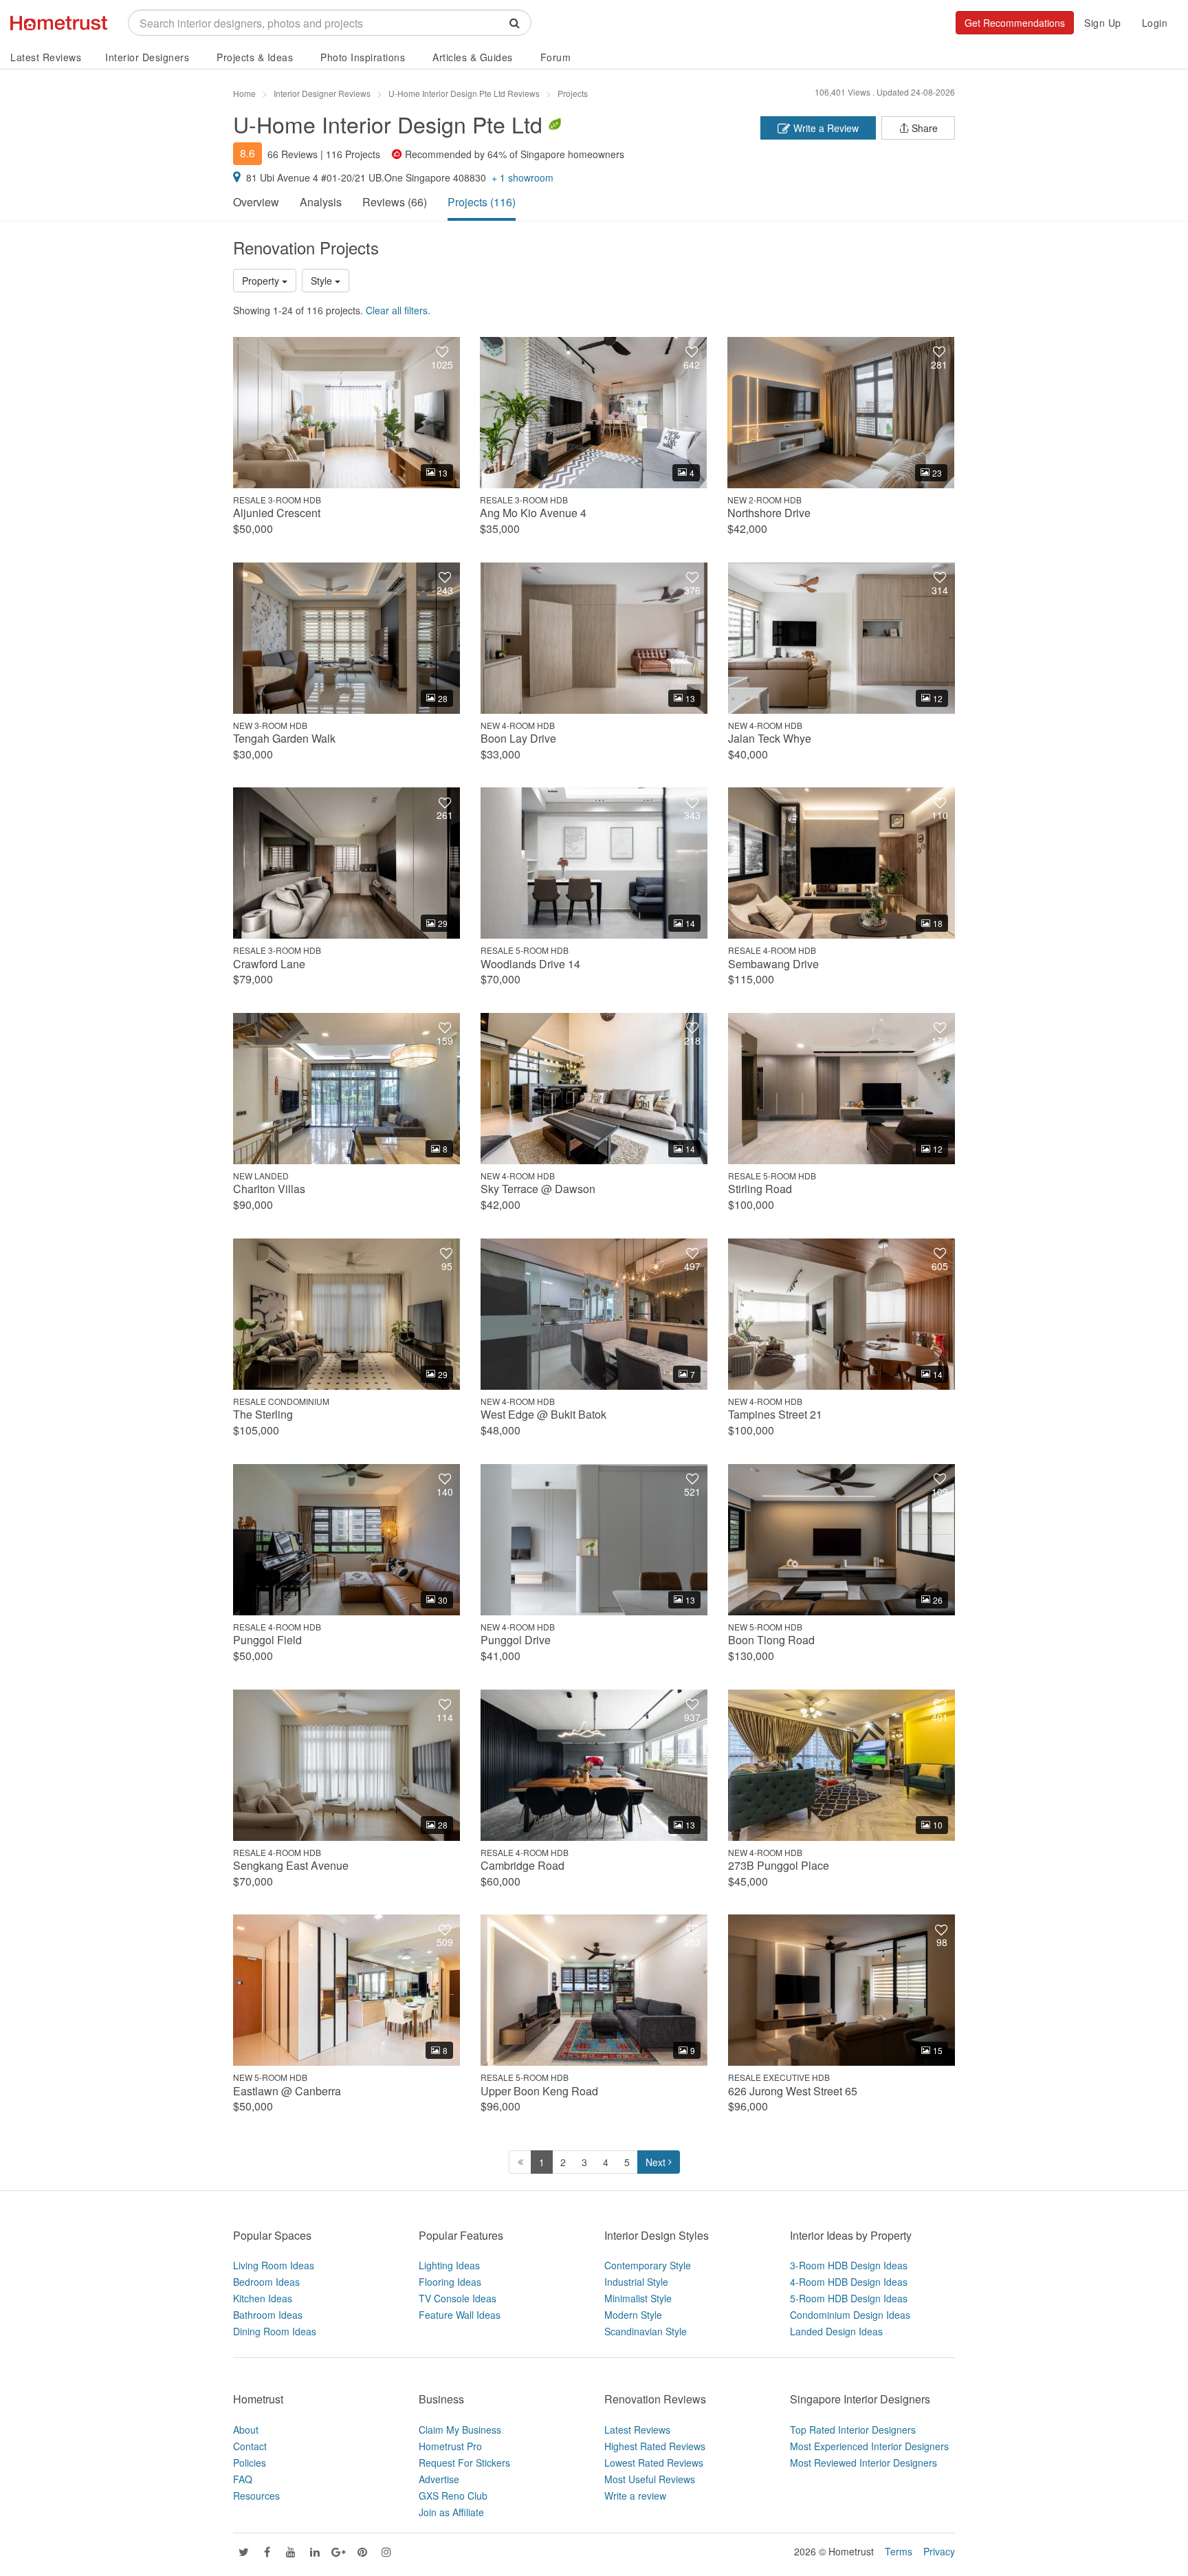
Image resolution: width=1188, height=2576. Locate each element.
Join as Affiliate (451, 2512)
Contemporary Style (648, 2265)
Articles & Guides (473, 57)
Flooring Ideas (450, 2282)
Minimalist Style (638, 2298)
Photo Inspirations (363, 57)
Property (262, 281)
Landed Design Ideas (836, 2331)
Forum (556, 57)
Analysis (321, 202)
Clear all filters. (398, 310)
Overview (256, 202)
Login (1155, 23)
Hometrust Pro (450, 2446)
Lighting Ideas (449, 2265)
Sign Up (1103, 23)
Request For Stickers (464, 2463)
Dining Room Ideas (275, 2331)
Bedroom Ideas (266, 2282)
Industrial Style (636, 2282)
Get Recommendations (1015, 23)
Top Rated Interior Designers (853, 2430)
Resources (256, 2496)
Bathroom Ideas (268, 2315)
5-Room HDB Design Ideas (849, 2298)
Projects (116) (482, 202)
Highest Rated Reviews (655, 2446)
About (246, 2430)
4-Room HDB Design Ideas (849, 2282)
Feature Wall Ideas (460, 2315)
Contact (250, 2446)
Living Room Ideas (274, 2265)
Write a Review (825, 128)
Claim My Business (460, 2430)
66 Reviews (293, 154)
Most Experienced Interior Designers (869, 2446)
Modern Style (633, 2315)
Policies (250, 2463)
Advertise (439, 2479)
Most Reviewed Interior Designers (863, 2463)
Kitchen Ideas (263, 2298)
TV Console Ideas (458, 2298)
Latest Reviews (46, 57)
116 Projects (353, 154)
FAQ (243, 2479)
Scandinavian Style (646, 2331)
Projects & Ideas (255, 57)
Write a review (635, 2496)
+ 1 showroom (522, 177)
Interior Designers (147, 57)
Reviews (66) (395, 202)
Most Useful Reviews (650, 2479)
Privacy (939, 2551)
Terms (899, 2551)
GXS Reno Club (453, 2496)
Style (323, 281)
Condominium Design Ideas (850, 2315)
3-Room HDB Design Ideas (849, 2265)
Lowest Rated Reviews (654, 2463)
